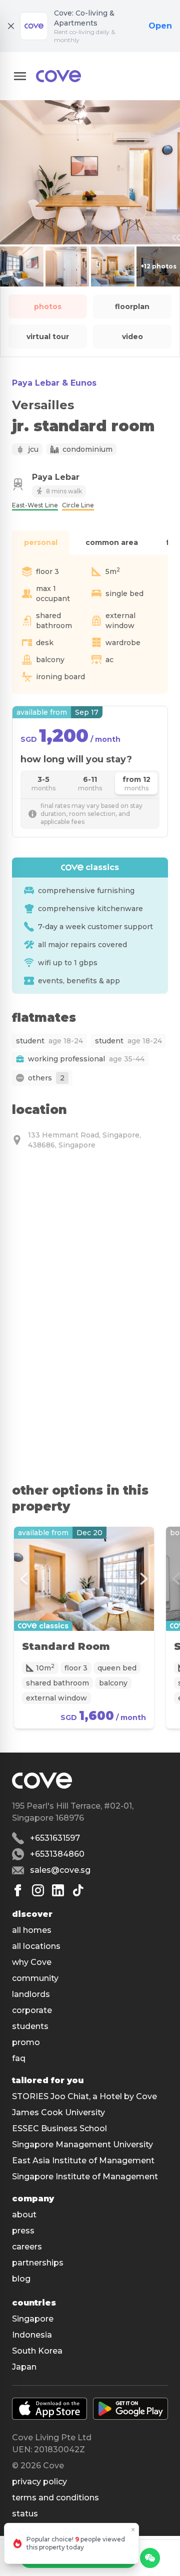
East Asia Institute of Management (83, 2161)
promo (26, 2042)
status (25, 2514)
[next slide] (144, 1579)
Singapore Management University (82, 2144)
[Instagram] (38, 1890)
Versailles (43, 405)
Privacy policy (39, 2482)
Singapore (33, 2319)
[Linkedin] (58, 1890)
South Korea (37, 2351)
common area (112, 542)
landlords (31, 1994)
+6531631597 (55, 1838)
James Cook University (58, 2112)
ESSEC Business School (59, 2128)
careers (27, 2247)
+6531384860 (57, 1854)
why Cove (32, 1962)
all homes (32, 1930)
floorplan (132, 307)
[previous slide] (24, 1579)
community (35, 1978)
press (23, 2231)
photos (48, 307)
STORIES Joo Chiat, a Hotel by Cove (84, 2096)
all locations (36, 1946)
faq (19, 2058)
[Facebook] (18, 1890)
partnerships (38, 2263)
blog (21, 2279)
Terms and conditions (55, 2498)
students (30, 2026)
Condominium (87, 449)
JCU (33, 449)
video (132, 337)
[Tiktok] (78, 1890)
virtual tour (48, 337)
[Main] (58, 76)
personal (41, 542)
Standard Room (66, 1646)
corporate (32, 2010)
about (24, 2215)
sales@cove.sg (60, 1870)
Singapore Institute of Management (85, 2177)
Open (160, 26)
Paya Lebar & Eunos (54, 383)
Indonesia (32, 2335)
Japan (24, 2367)
